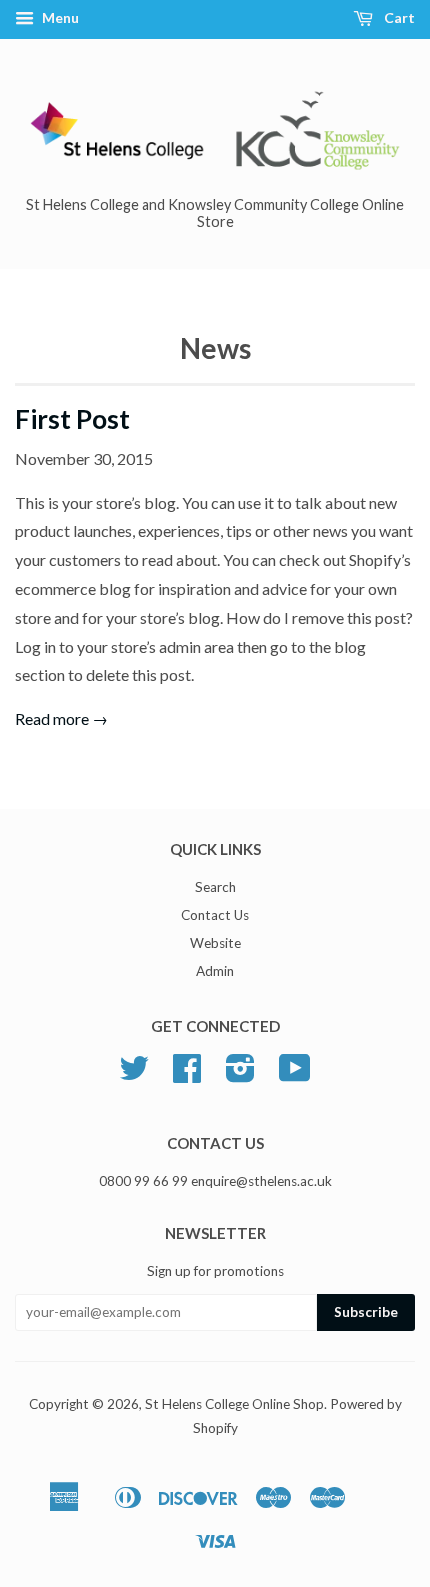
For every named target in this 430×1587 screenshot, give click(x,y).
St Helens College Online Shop (234, 1404)
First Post (72, 419)
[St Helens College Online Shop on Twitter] (134, 1075)
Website (215, 943)
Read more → (61, 718)
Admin (215, 971)
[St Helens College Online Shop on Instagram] (240, 1075)
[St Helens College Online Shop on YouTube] (295, 1075)
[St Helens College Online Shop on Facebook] (187, 1075)
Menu (59, 17)
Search (215, 887)
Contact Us (215, 915)
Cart (398, 17)
